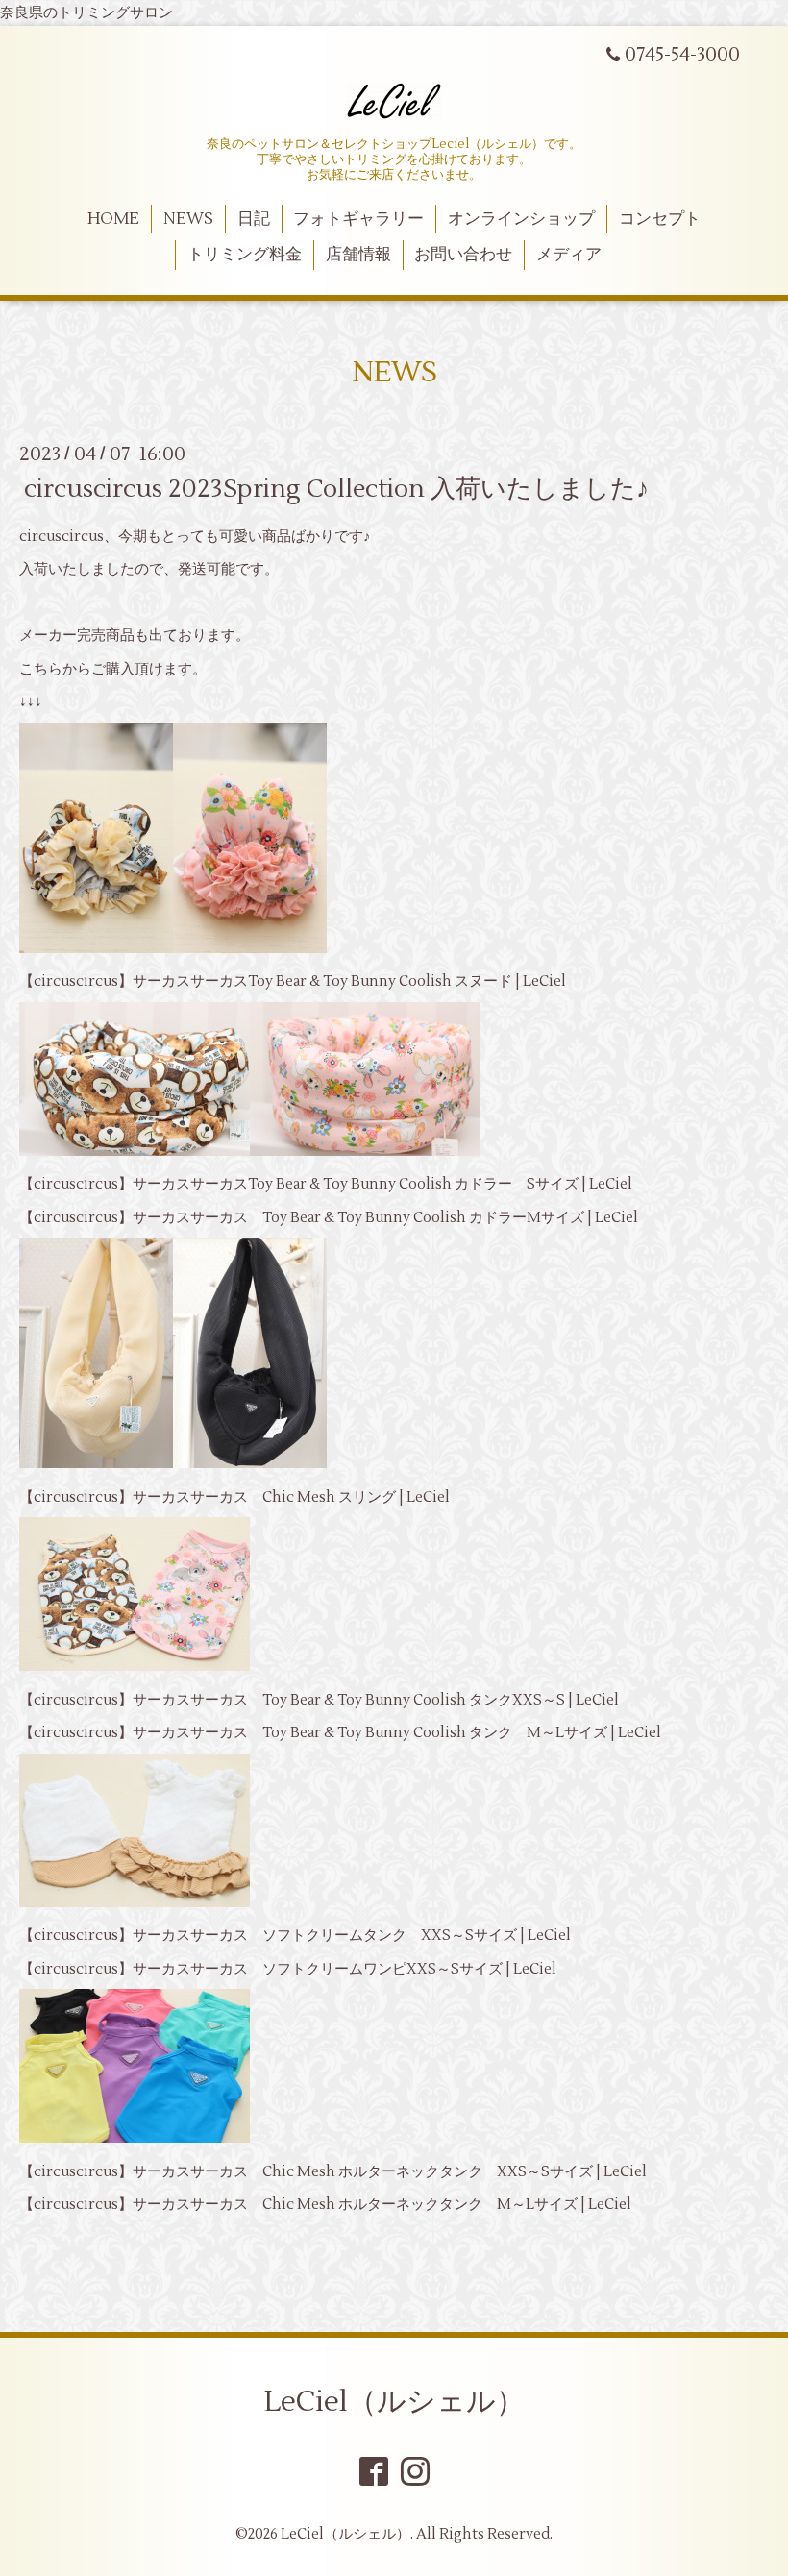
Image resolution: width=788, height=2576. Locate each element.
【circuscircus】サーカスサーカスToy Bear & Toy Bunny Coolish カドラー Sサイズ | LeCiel (326, 1184)
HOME (113, 219)
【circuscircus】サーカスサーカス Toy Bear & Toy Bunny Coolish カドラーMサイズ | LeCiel (329, 1218)
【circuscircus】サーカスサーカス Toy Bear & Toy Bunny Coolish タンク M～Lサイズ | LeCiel (340, 1733)
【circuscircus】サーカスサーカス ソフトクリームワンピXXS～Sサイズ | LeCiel (288, 1969)
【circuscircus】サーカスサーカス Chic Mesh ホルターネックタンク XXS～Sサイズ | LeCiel (333, 2172)
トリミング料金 (245, 255)
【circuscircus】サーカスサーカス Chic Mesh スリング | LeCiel (234, 1497)
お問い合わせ (463, 255)
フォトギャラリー (358, 219)
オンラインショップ (521, 219)
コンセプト (660, 219)
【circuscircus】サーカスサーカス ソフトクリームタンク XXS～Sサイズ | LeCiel (295, 1936)
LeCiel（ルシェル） (394, 2402)
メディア (569, 255)
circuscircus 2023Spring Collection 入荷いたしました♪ (336, 488)
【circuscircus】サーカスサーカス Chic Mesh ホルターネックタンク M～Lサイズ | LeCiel (325, 2205)
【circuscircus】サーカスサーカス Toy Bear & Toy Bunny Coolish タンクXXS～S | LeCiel (319, 1700)
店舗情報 (358, 255)
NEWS (188, 219)
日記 (254, 219)
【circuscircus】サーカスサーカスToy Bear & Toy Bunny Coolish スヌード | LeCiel (293, 981)
